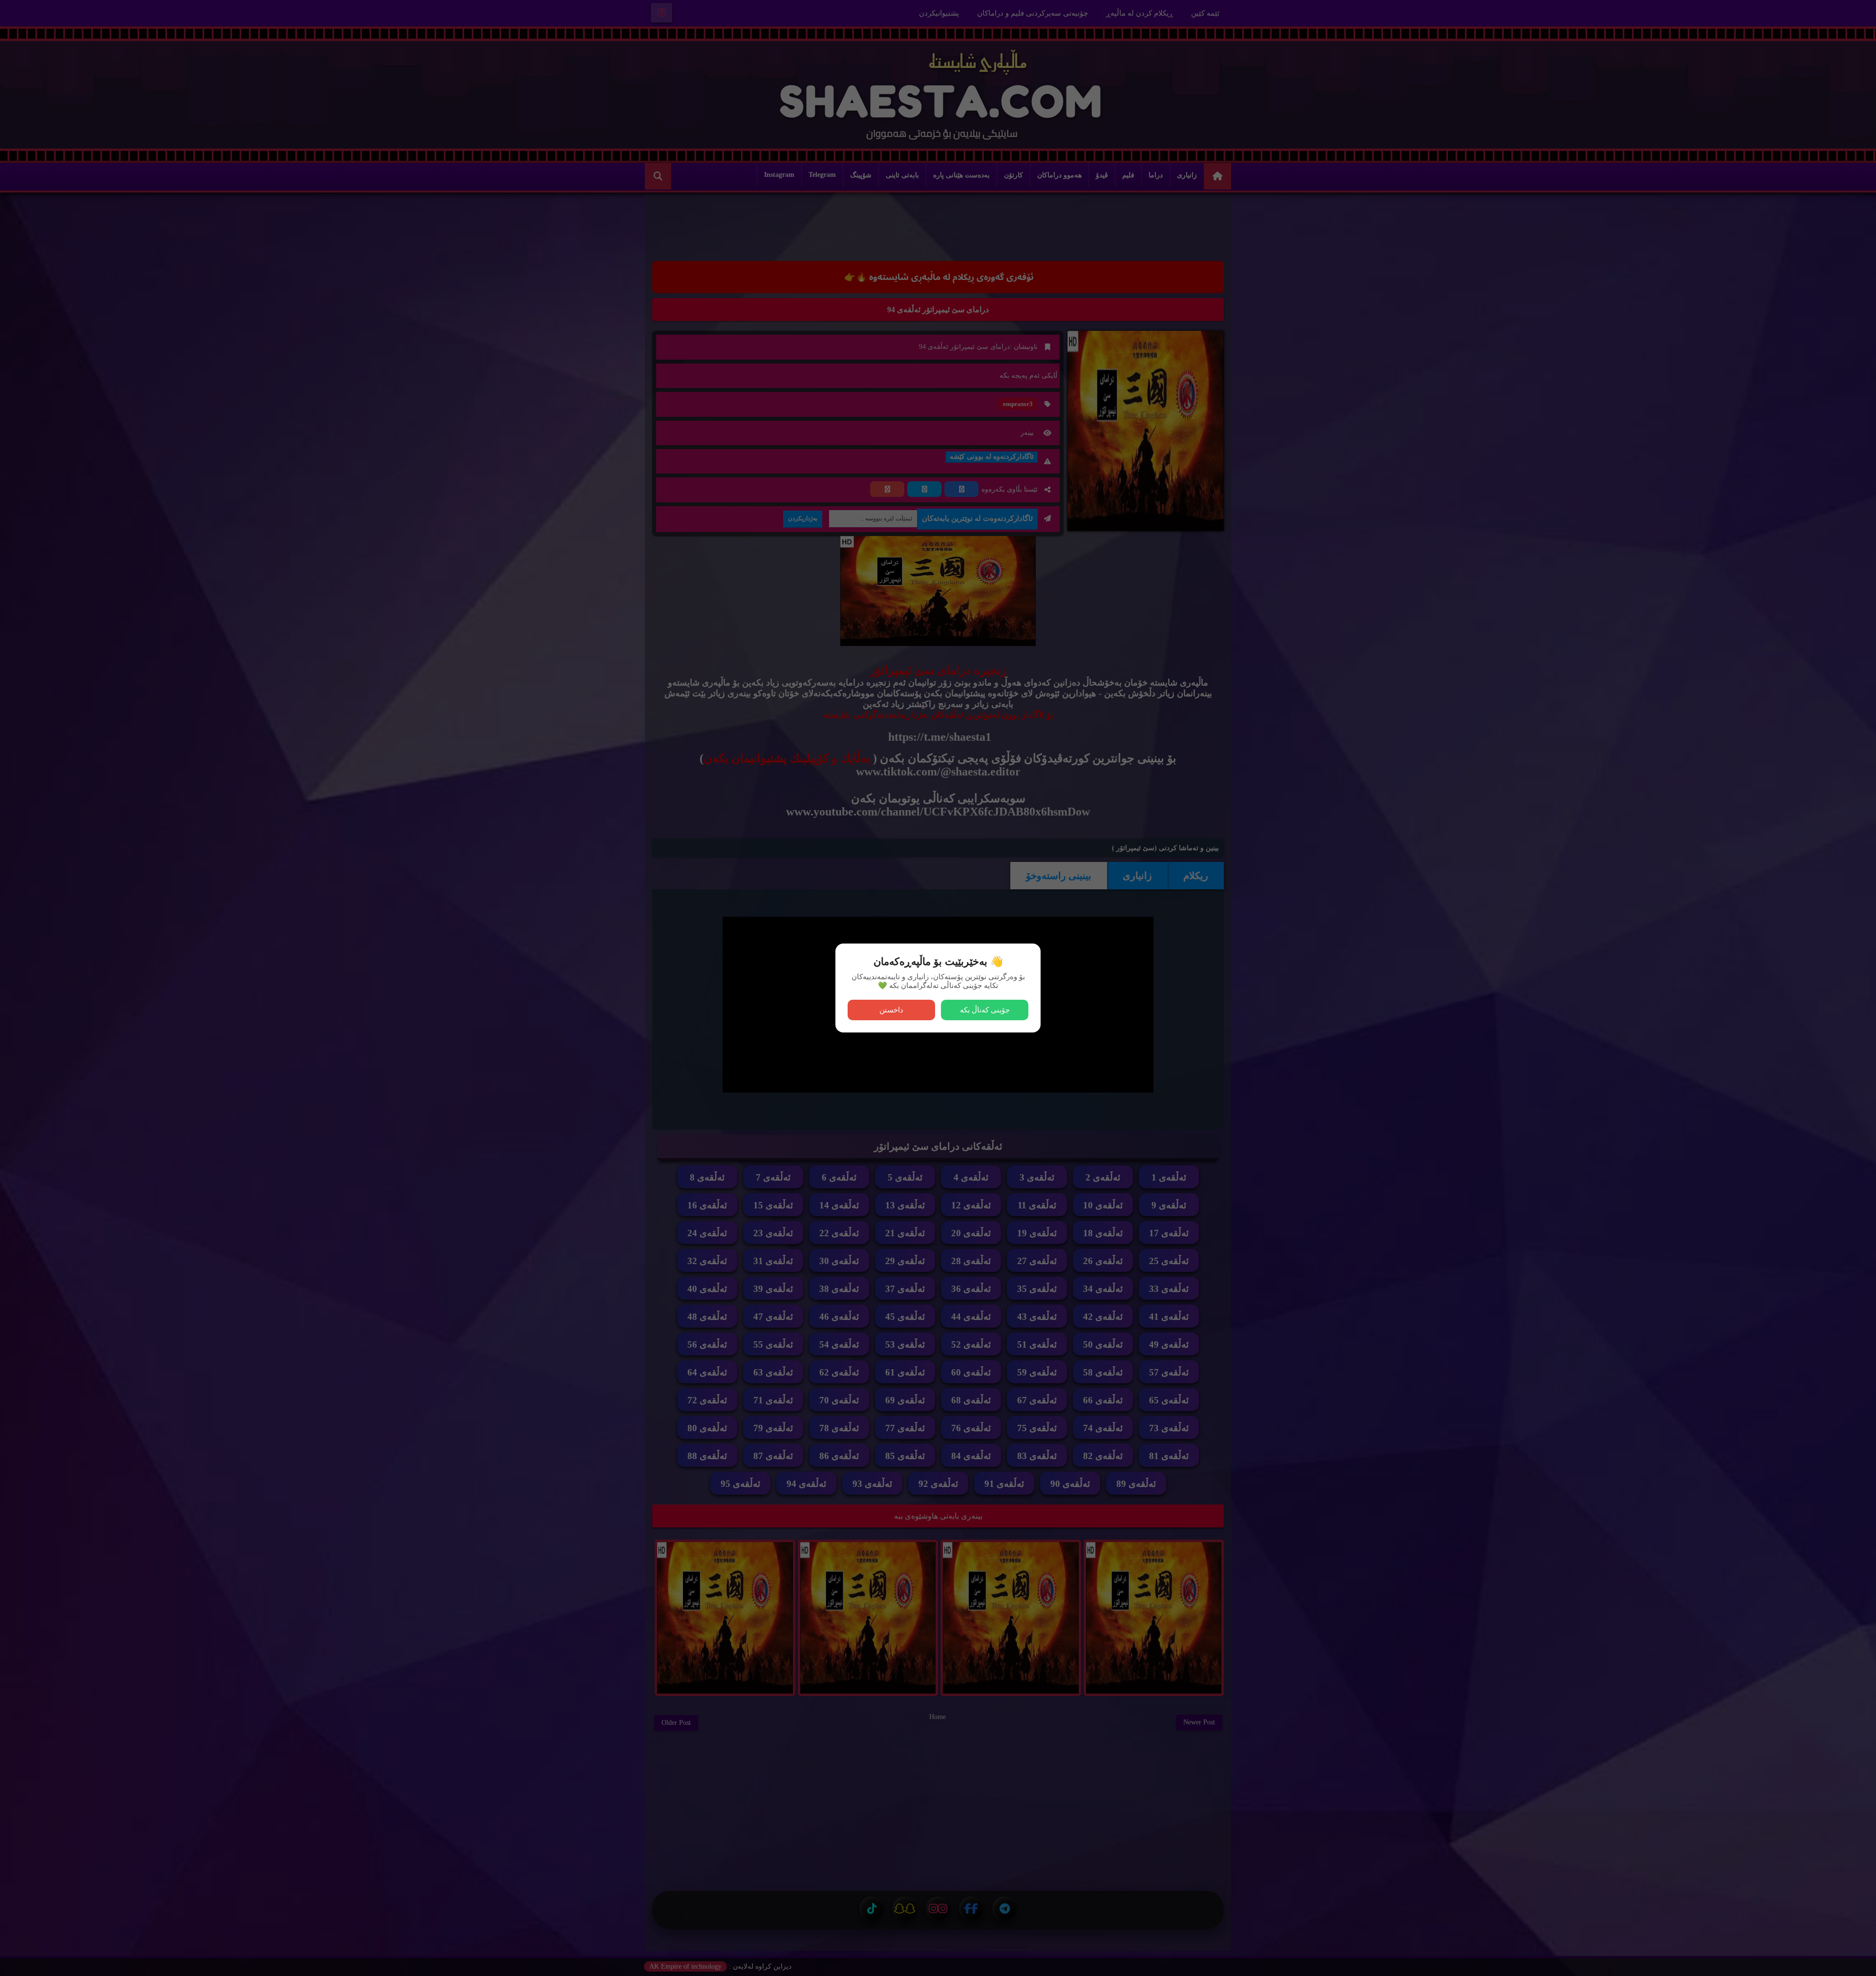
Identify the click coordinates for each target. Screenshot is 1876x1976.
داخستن (891, 1010)
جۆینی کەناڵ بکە (985, 1010)
